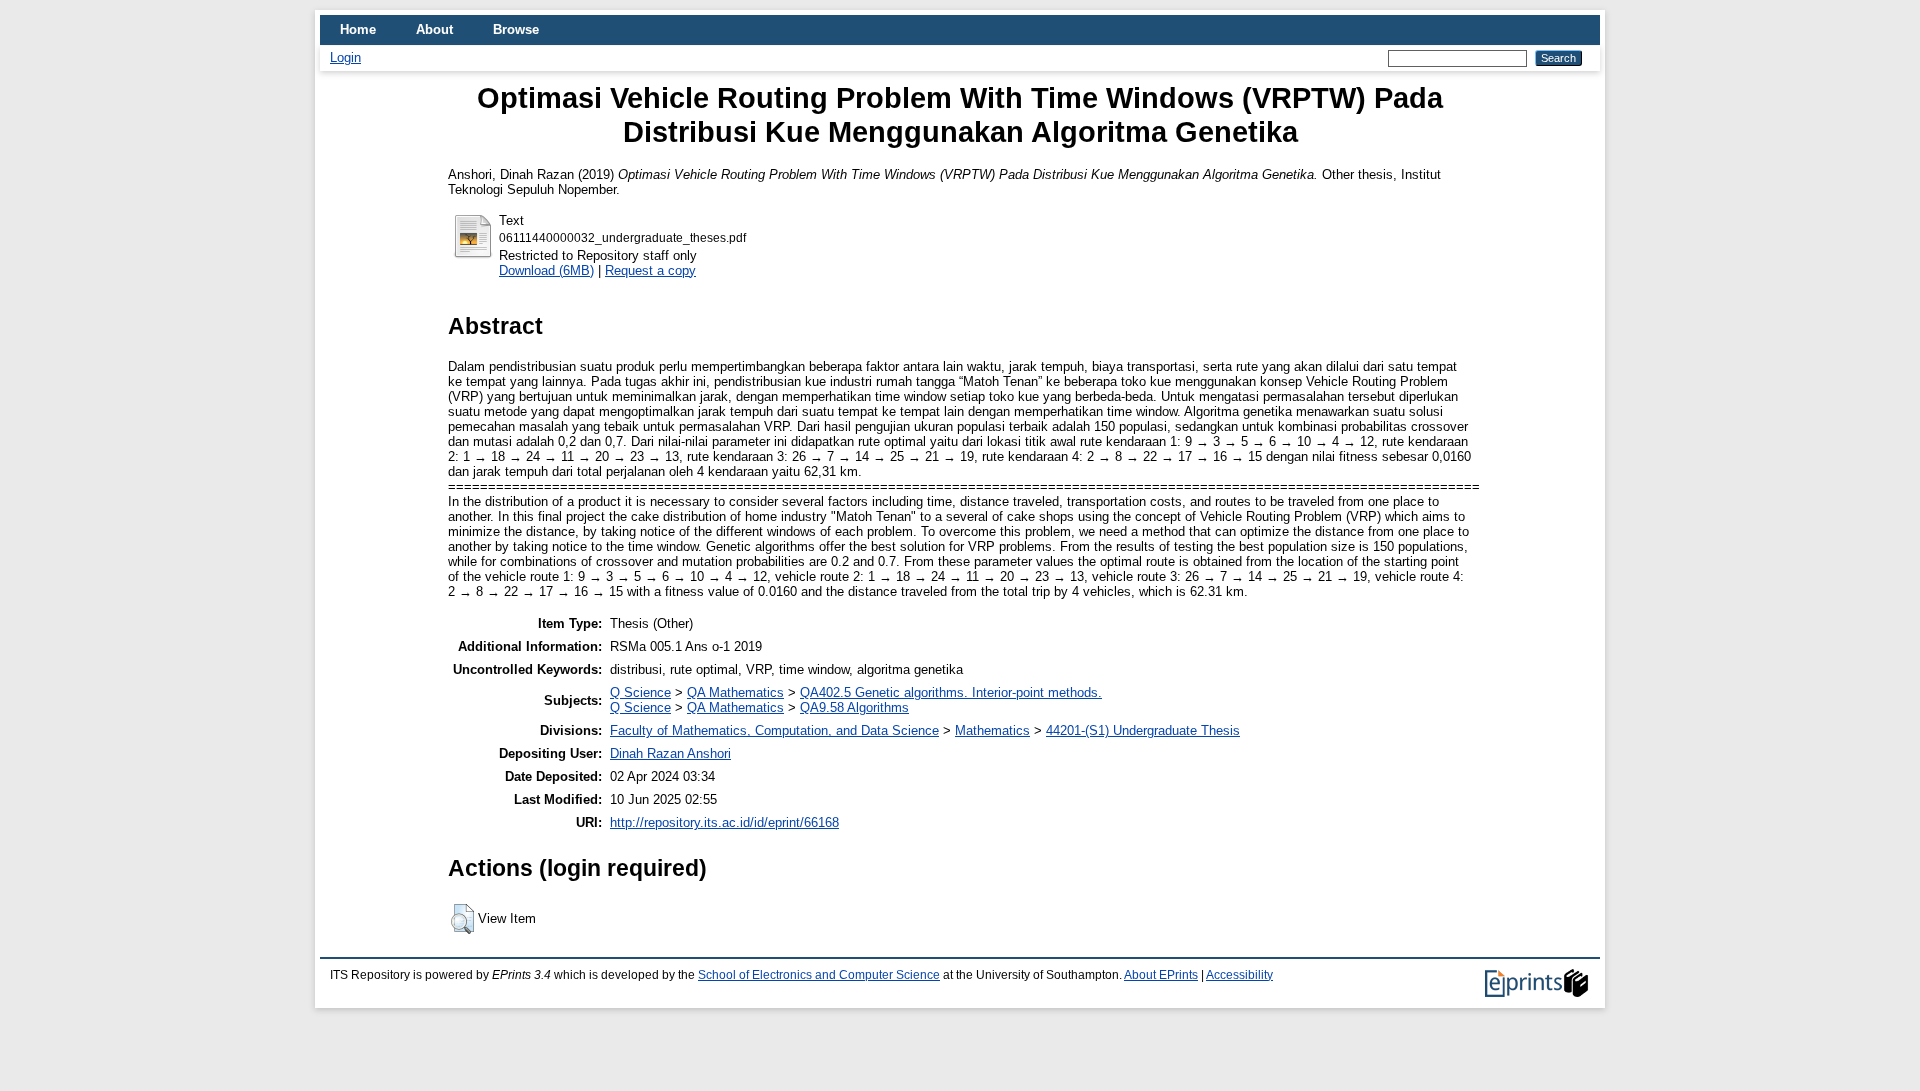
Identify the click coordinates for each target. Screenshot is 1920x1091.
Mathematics (992, 730)
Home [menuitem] (358, 29)
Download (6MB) (546, 270)
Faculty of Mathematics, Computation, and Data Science (774, 730)
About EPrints (1161, 975)
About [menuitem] (434, 29)
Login (345, 57)
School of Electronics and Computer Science (819, 975)
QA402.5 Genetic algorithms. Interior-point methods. (951, 692)
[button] (462, 919)
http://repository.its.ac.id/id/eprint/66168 (724, 822)
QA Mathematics (735, 692)
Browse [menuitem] (516, 29)
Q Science (640, 692)
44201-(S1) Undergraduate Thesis (1143, 730)
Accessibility (1239, 975)
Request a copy (650, 270)
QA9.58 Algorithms (854, 707)
